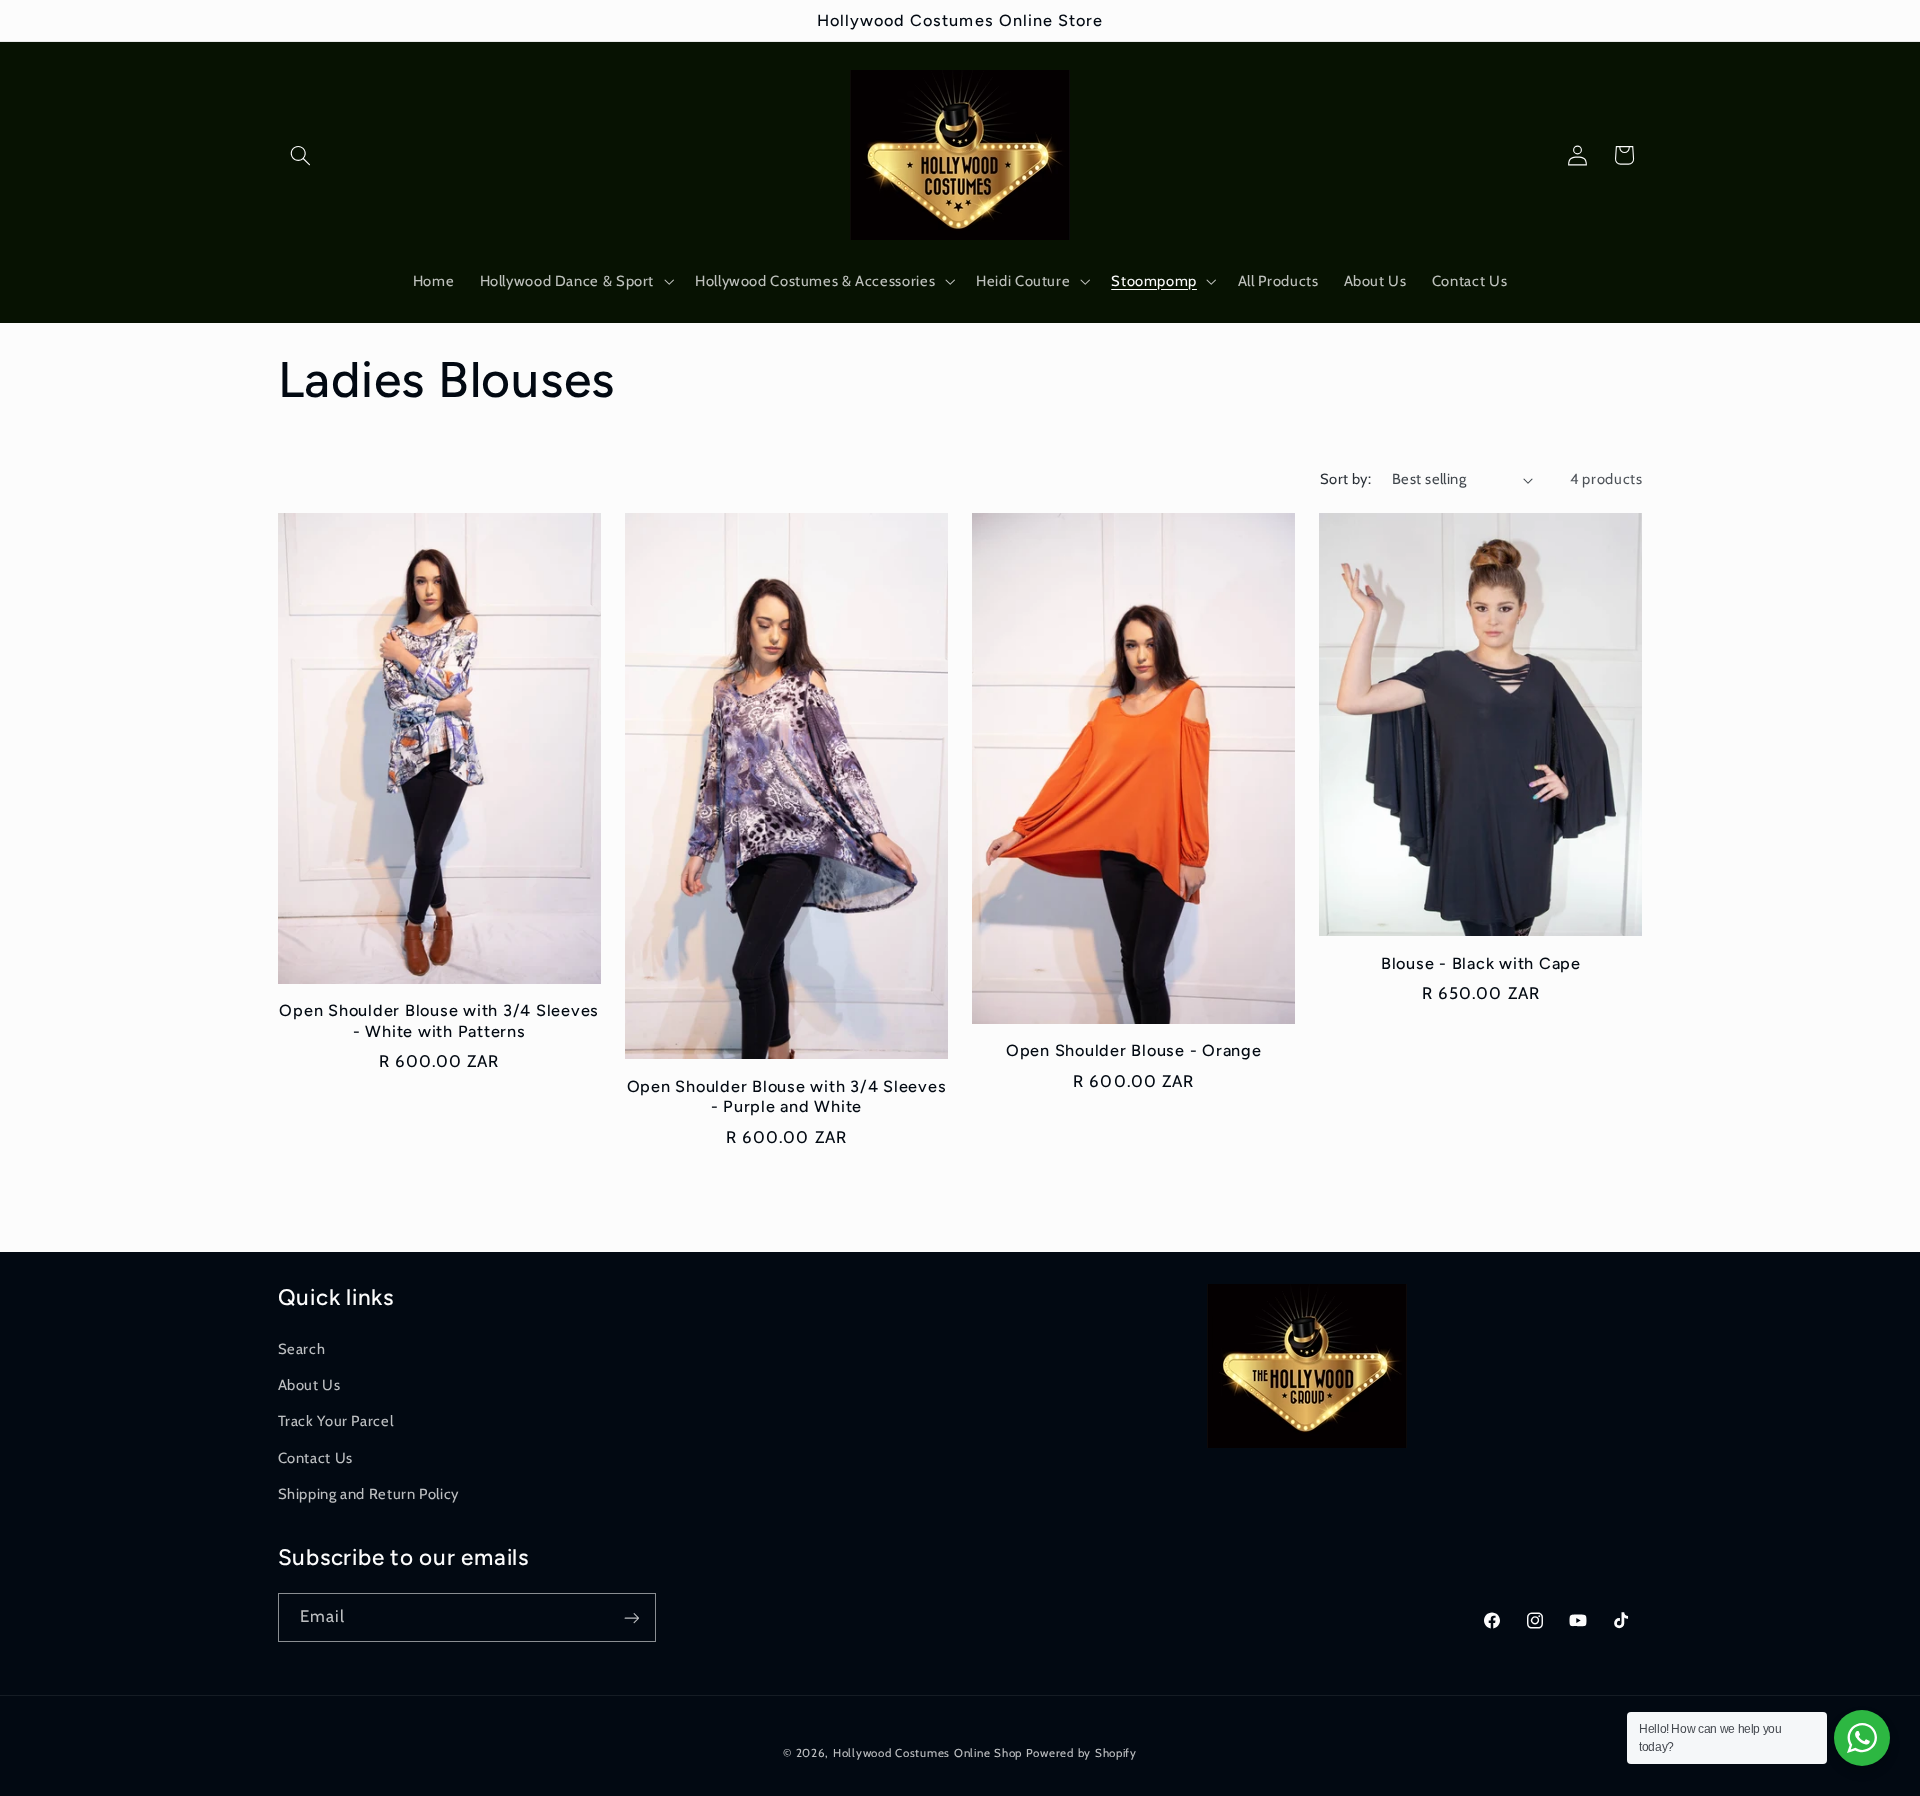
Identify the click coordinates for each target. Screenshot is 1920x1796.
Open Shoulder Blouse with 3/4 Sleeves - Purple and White (787, 1096)
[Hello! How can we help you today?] (1862, 1738)
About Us (309, 1384)
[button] (301, 155)
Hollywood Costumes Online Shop (927, 1753)
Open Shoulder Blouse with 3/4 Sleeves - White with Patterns (439, 1020)
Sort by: (1345, 479)
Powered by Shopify (1081, 1753)
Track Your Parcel (336, 1420)
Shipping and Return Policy (368, 1493)
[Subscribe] (631, 1617)
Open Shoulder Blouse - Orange (1134, 1050)
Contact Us (315, 1457)
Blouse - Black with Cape (1481, 963)
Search (302, 1348)
